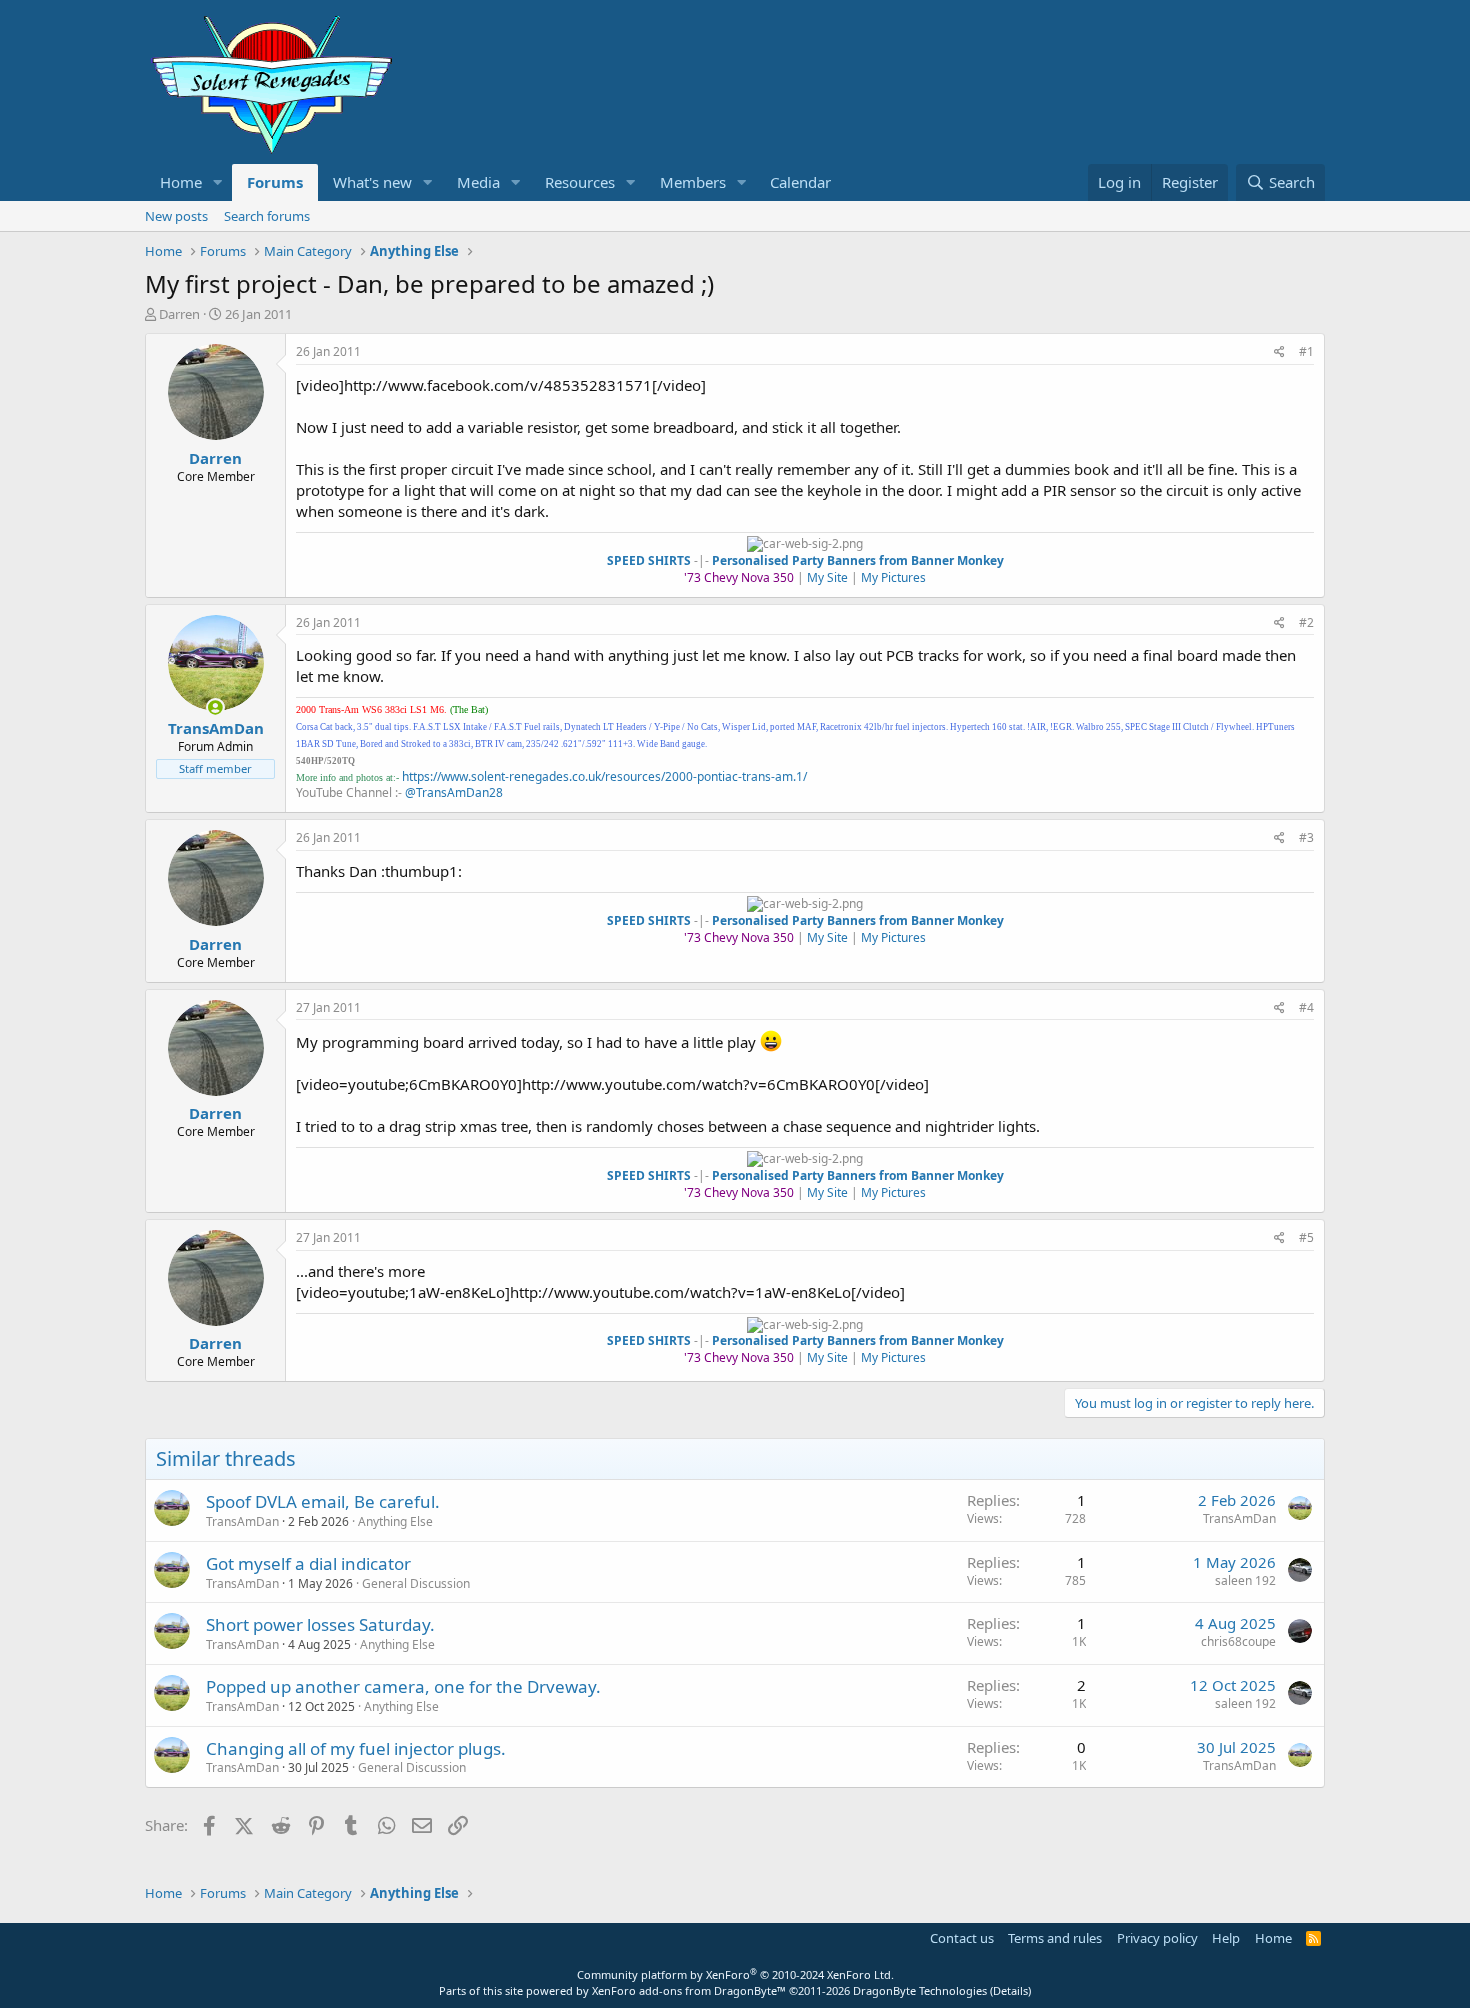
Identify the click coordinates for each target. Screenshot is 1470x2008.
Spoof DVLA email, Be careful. (323, 1501)
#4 (1306, 1007)
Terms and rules (1055, 1938)
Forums (275, 182)
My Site (827, 577)
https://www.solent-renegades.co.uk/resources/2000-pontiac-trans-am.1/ (604, 776)
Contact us (962, 1938)
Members (693, 182)
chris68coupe (1238, 1641)
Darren (179, 314)
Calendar (800, 182)
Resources (580, 182)
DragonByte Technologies (920, 1990)
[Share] (1279, 352)
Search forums (267, 216)
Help (1226, 1938)
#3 (1306, 837)
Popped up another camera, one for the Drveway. (403, 1686)
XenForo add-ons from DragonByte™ (689, 1990)
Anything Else (395, 1521)
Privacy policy (1157, 1938)
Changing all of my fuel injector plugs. (356, 1748)
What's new (372, 182)
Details (1010, 1990)
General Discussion (416, 1583)
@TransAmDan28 (454, 792)
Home (181, 182)
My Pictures (893, 577)
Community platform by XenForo (735, 1974)
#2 (1306, 622)
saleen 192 (1245, 1580)
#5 (1306, 1237)
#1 (1306, 351)
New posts (176, 216)
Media (478, 182)
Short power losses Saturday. (320, 1624)
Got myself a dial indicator (308, 1563)
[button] (218, 182)
